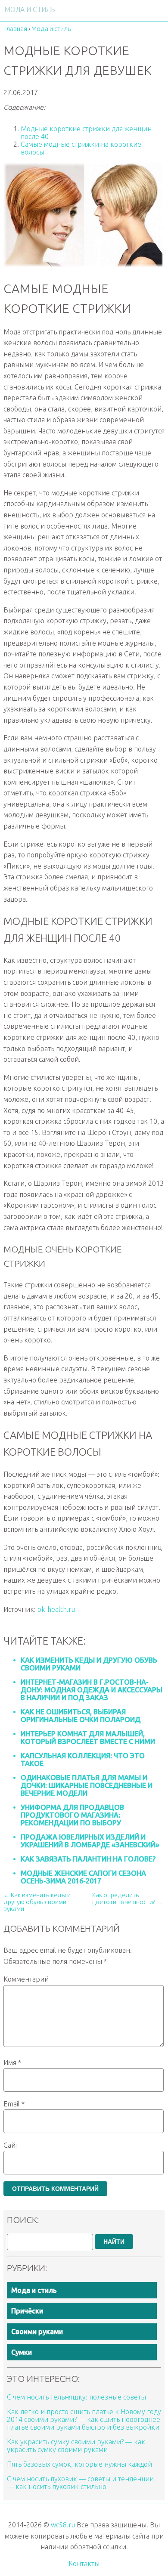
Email (14, 2104)
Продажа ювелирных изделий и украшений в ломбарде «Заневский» (90, 1841)
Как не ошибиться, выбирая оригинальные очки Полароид (81, 1716)
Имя (12, 2063)
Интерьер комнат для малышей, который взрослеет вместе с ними (88, 1738)
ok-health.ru (56, 1609)
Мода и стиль (34, 2290)
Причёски (27, 2311)
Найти (114, 2242)
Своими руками (37, 2332)
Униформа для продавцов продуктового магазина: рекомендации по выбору (72, 1815)
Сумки (22, 2352)
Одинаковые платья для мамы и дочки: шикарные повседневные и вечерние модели (87, 1785)
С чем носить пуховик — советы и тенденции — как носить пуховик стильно (80, 2483)
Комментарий (26, 1979)
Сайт (11, 2145)
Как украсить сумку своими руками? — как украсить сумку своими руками (76, 2446)
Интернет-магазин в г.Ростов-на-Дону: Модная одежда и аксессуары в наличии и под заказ (92, 1690)
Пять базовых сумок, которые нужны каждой (79, 2464)
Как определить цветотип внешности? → (128, 1899)
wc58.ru (63, 2525)
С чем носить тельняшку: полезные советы (76, 2397)
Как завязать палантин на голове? (88, 1859)
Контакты (84, 2564)
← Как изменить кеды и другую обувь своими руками (37, 1902)
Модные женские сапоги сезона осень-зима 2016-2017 (83, 1877)
